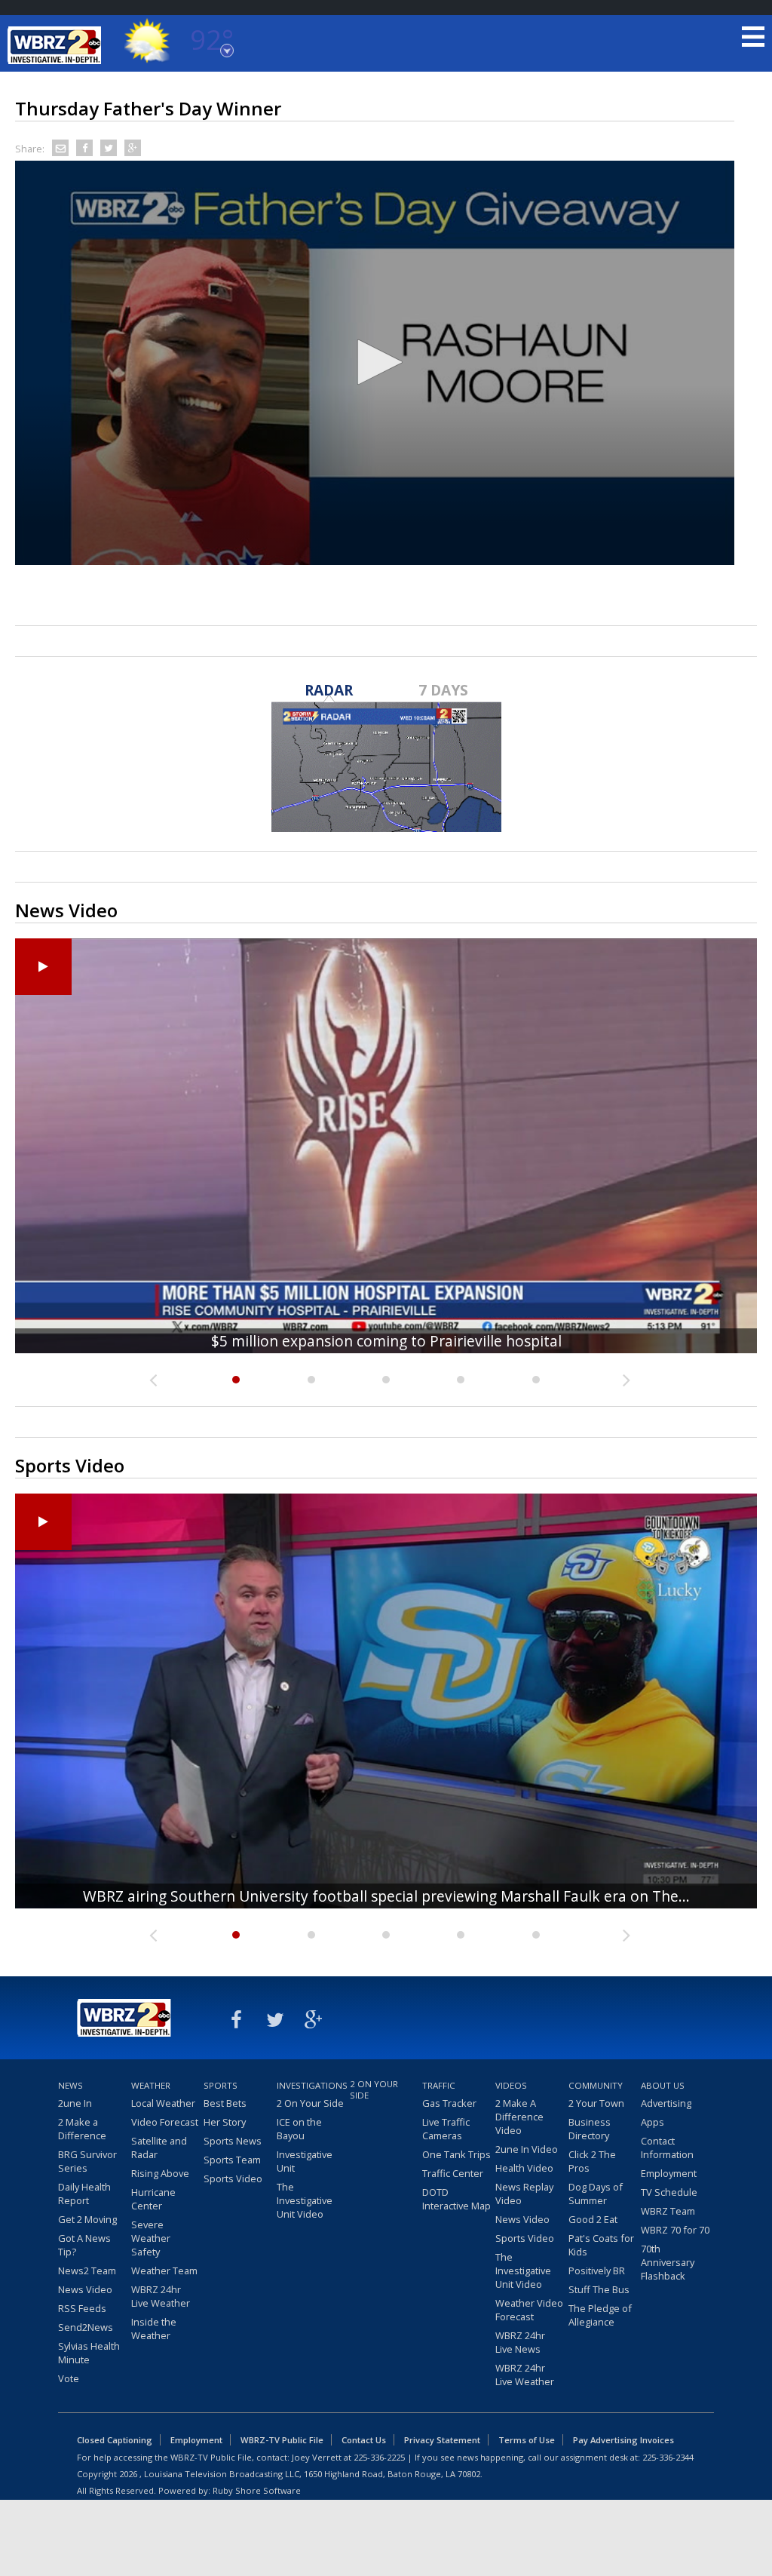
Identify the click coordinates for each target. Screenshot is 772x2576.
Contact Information (667, 2148)
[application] (375, 363)
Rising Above (160, 2173)
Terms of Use (527, 2440)
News (70, 2085)
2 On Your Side (310, 2103)
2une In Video (527, 2149)
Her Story (225, 2122)
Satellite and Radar (159, 2148)
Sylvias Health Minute (89, 2353)
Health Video (524, 2168)
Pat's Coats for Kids (601, 2245)
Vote (69, 2378)
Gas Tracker (449, 2103)
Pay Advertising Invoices (623, 2440)
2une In (75, 2103)
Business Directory (590, 2129)
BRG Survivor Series (87, 2161)
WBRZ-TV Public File (282, 2440)
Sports (221, 2085)
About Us (663, 2085)
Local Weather (163, 2103)
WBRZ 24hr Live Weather (161, 2296)
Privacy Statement (442, 2440)
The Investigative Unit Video (305, 2200)
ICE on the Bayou (299, 2129)
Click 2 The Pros (592, 2161)
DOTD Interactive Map (456, 2199)
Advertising (666, 2103)
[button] (375, 362)
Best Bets (225, 2103)
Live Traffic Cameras (446, 2129)
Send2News (86, 2327)
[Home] (57, 45)
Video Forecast (165, 2122)
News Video (85, 2289)
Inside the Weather (154, 2329)
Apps (653, 2122)
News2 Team (87, 2271)
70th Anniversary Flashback (668, 2262)
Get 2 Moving (87, 2219)
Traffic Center (453, 2173)
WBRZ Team (668, 2211)
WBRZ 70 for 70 (675, 2230)
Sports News (233, 2141)
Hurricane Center (153, 2199)
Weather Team (164, 2271)
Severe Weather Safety (151, 2238)
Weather (151, 2085)
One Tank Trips (456, 2154)
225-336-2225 (379, 2457)
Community (596, 2085)
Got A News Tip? (84, 2245)
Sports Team (232, 2160)
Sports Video (233, 2178)
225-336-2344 (668, 2457)
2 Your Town (596, 2103)
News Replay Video (524, 2194)
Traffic (439, 2085)
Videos (511, 2085)
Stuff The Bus (599, 2289)
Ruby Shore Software (257, 2490)
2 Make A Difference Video (519, 2117)
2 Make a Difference (82, 2129)
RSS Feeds (82, 2308)
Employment (669, 2173)
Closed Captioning (115, 2440)
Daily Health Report (84, 2194)
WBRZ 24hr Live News (520, 2342)
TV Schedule (669, 2192)
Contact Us (364, 2440)
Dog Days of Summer (596, 2194)
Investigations (311, 2085)
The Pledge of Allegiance (600, 2315)
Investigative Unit (305, 2161)
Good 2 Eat (593, 2219)
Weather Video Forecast (529, 2310)
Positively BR (597, 2271)
